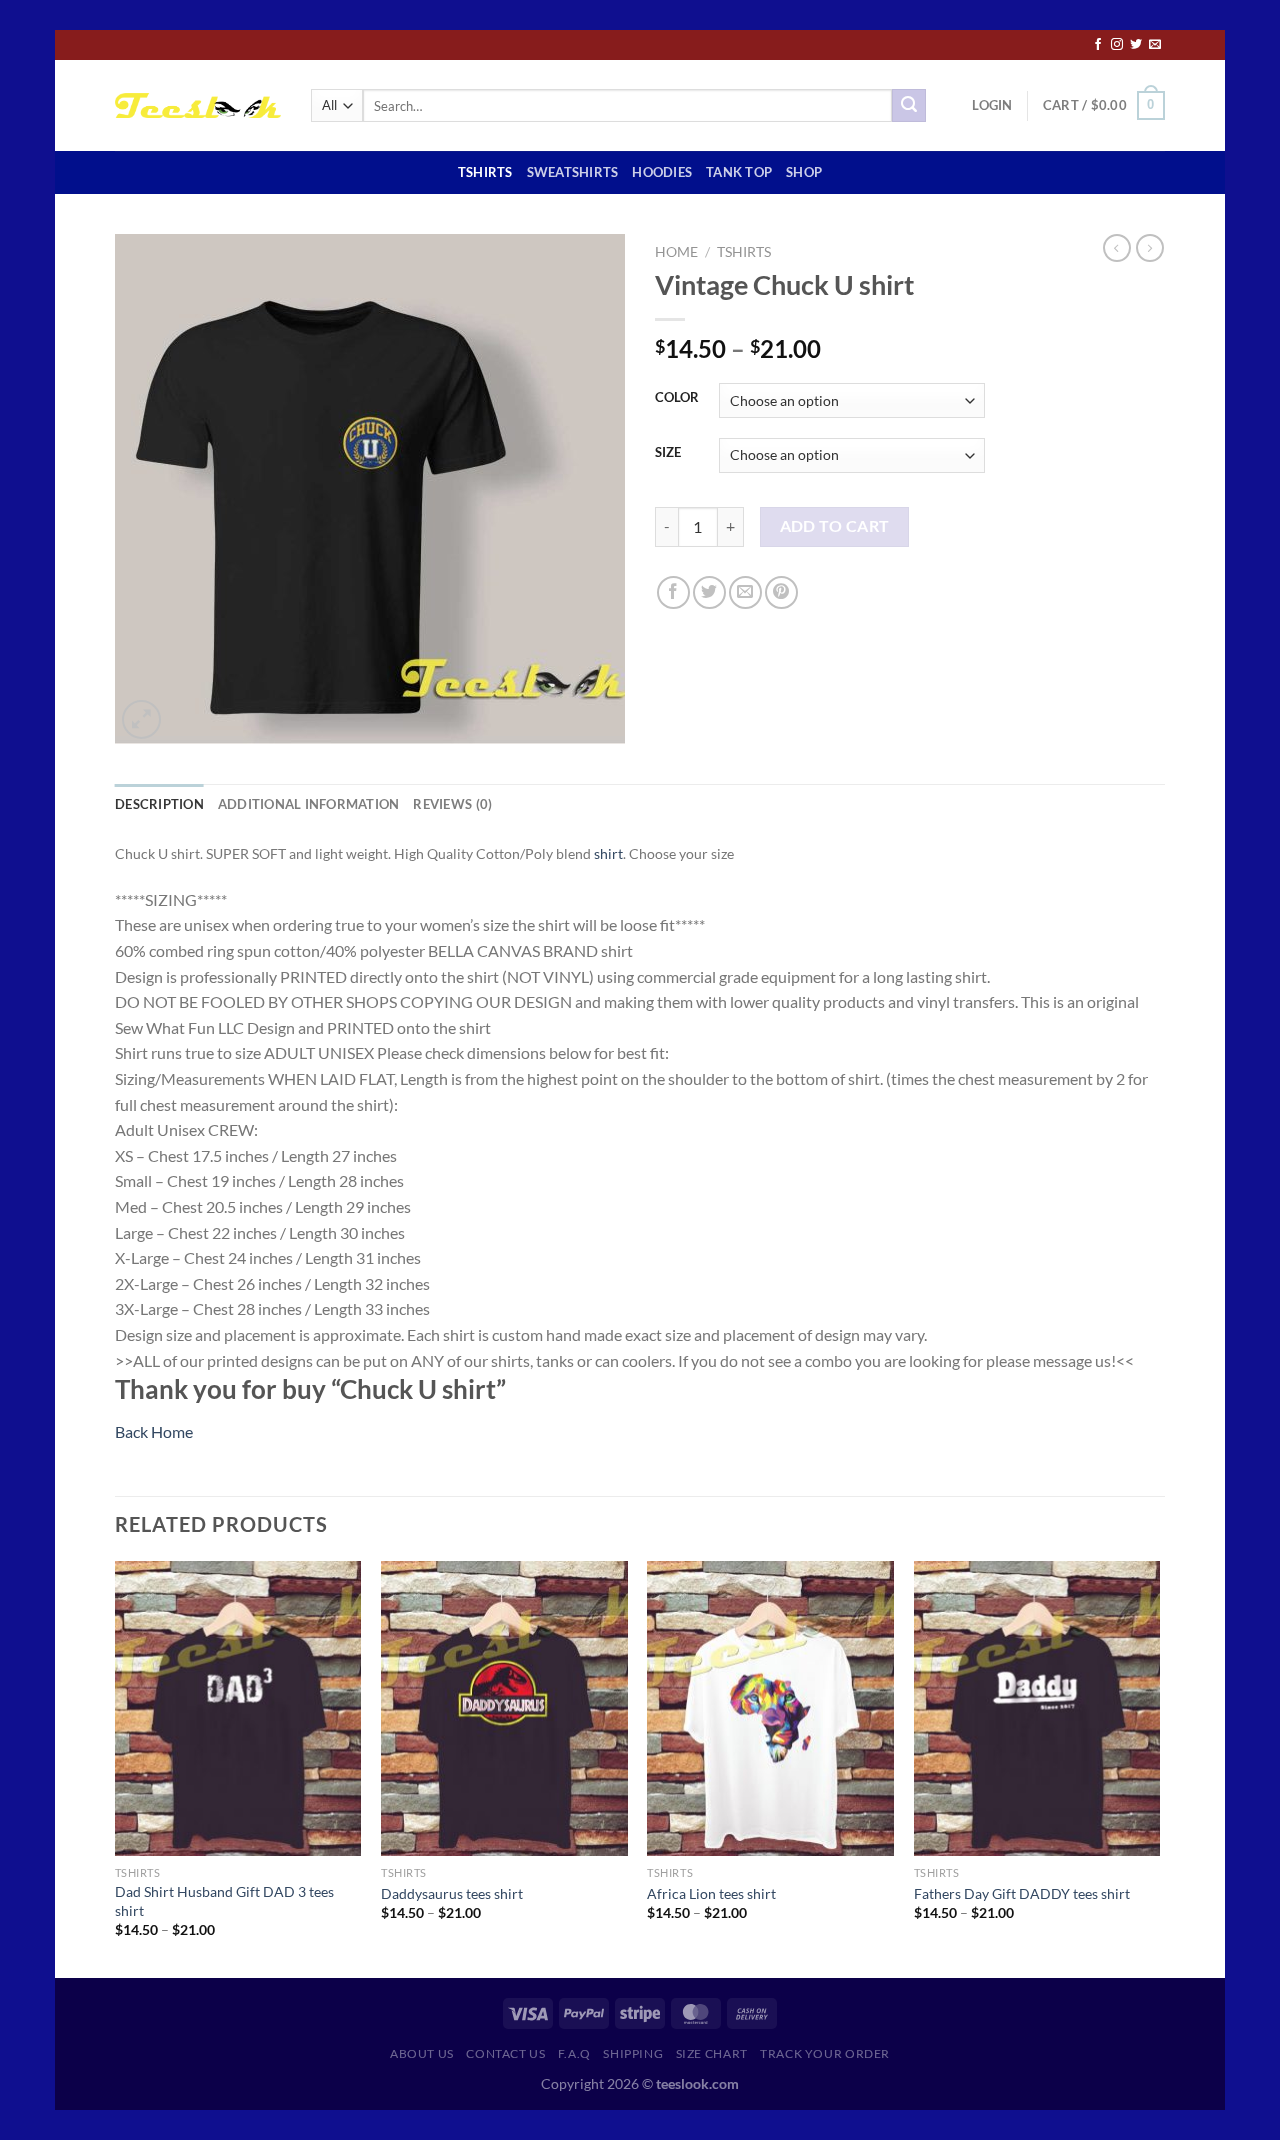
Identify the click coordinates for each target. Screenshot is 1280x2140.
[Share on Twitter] (709, 592)
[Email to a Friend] (745, 592)
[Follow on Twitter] (1136, 45)
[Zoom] (141, 719)
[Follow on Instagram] (1117, 45)
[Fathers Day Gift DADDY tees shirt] (1037, 1709)
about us (422, 2053)
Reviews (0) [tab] (452, 804)
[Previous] (116, 1767)
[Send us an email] (1155, 45)
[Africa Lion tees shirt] (770, 1709)
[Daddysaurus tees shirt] (504, 1709)
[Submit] (909, 106)
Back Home (154, 1431)
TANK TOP (739, 172)
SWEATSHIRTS (573, 172)
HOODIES (662, 172)
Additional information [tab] (309, 804)
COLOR (677, 398)
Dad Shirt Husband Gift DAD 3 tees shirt (224, 1901)
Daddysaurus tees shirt (452, 1893)
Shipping (633, 2053)
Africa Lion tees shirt (711, 1893)
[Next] (1159, 1767)
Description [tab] (159, 804)
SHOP (804, 172)
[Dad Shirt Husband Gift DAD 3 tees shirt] (238, 1709)
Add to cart (835, 526)
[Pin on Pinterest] (781, 592)
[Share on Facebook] (673, 592)
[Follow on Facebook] (1098, 45)
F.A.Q (574, 2053)
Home (676, 252)
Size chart (712, 2053)
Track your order (825, 2053)
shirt (608, 853)
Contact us (505, 2053)
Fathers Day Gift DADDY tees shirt (1022, 1893)
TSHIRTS (485, 172)
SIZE (668, 453)
